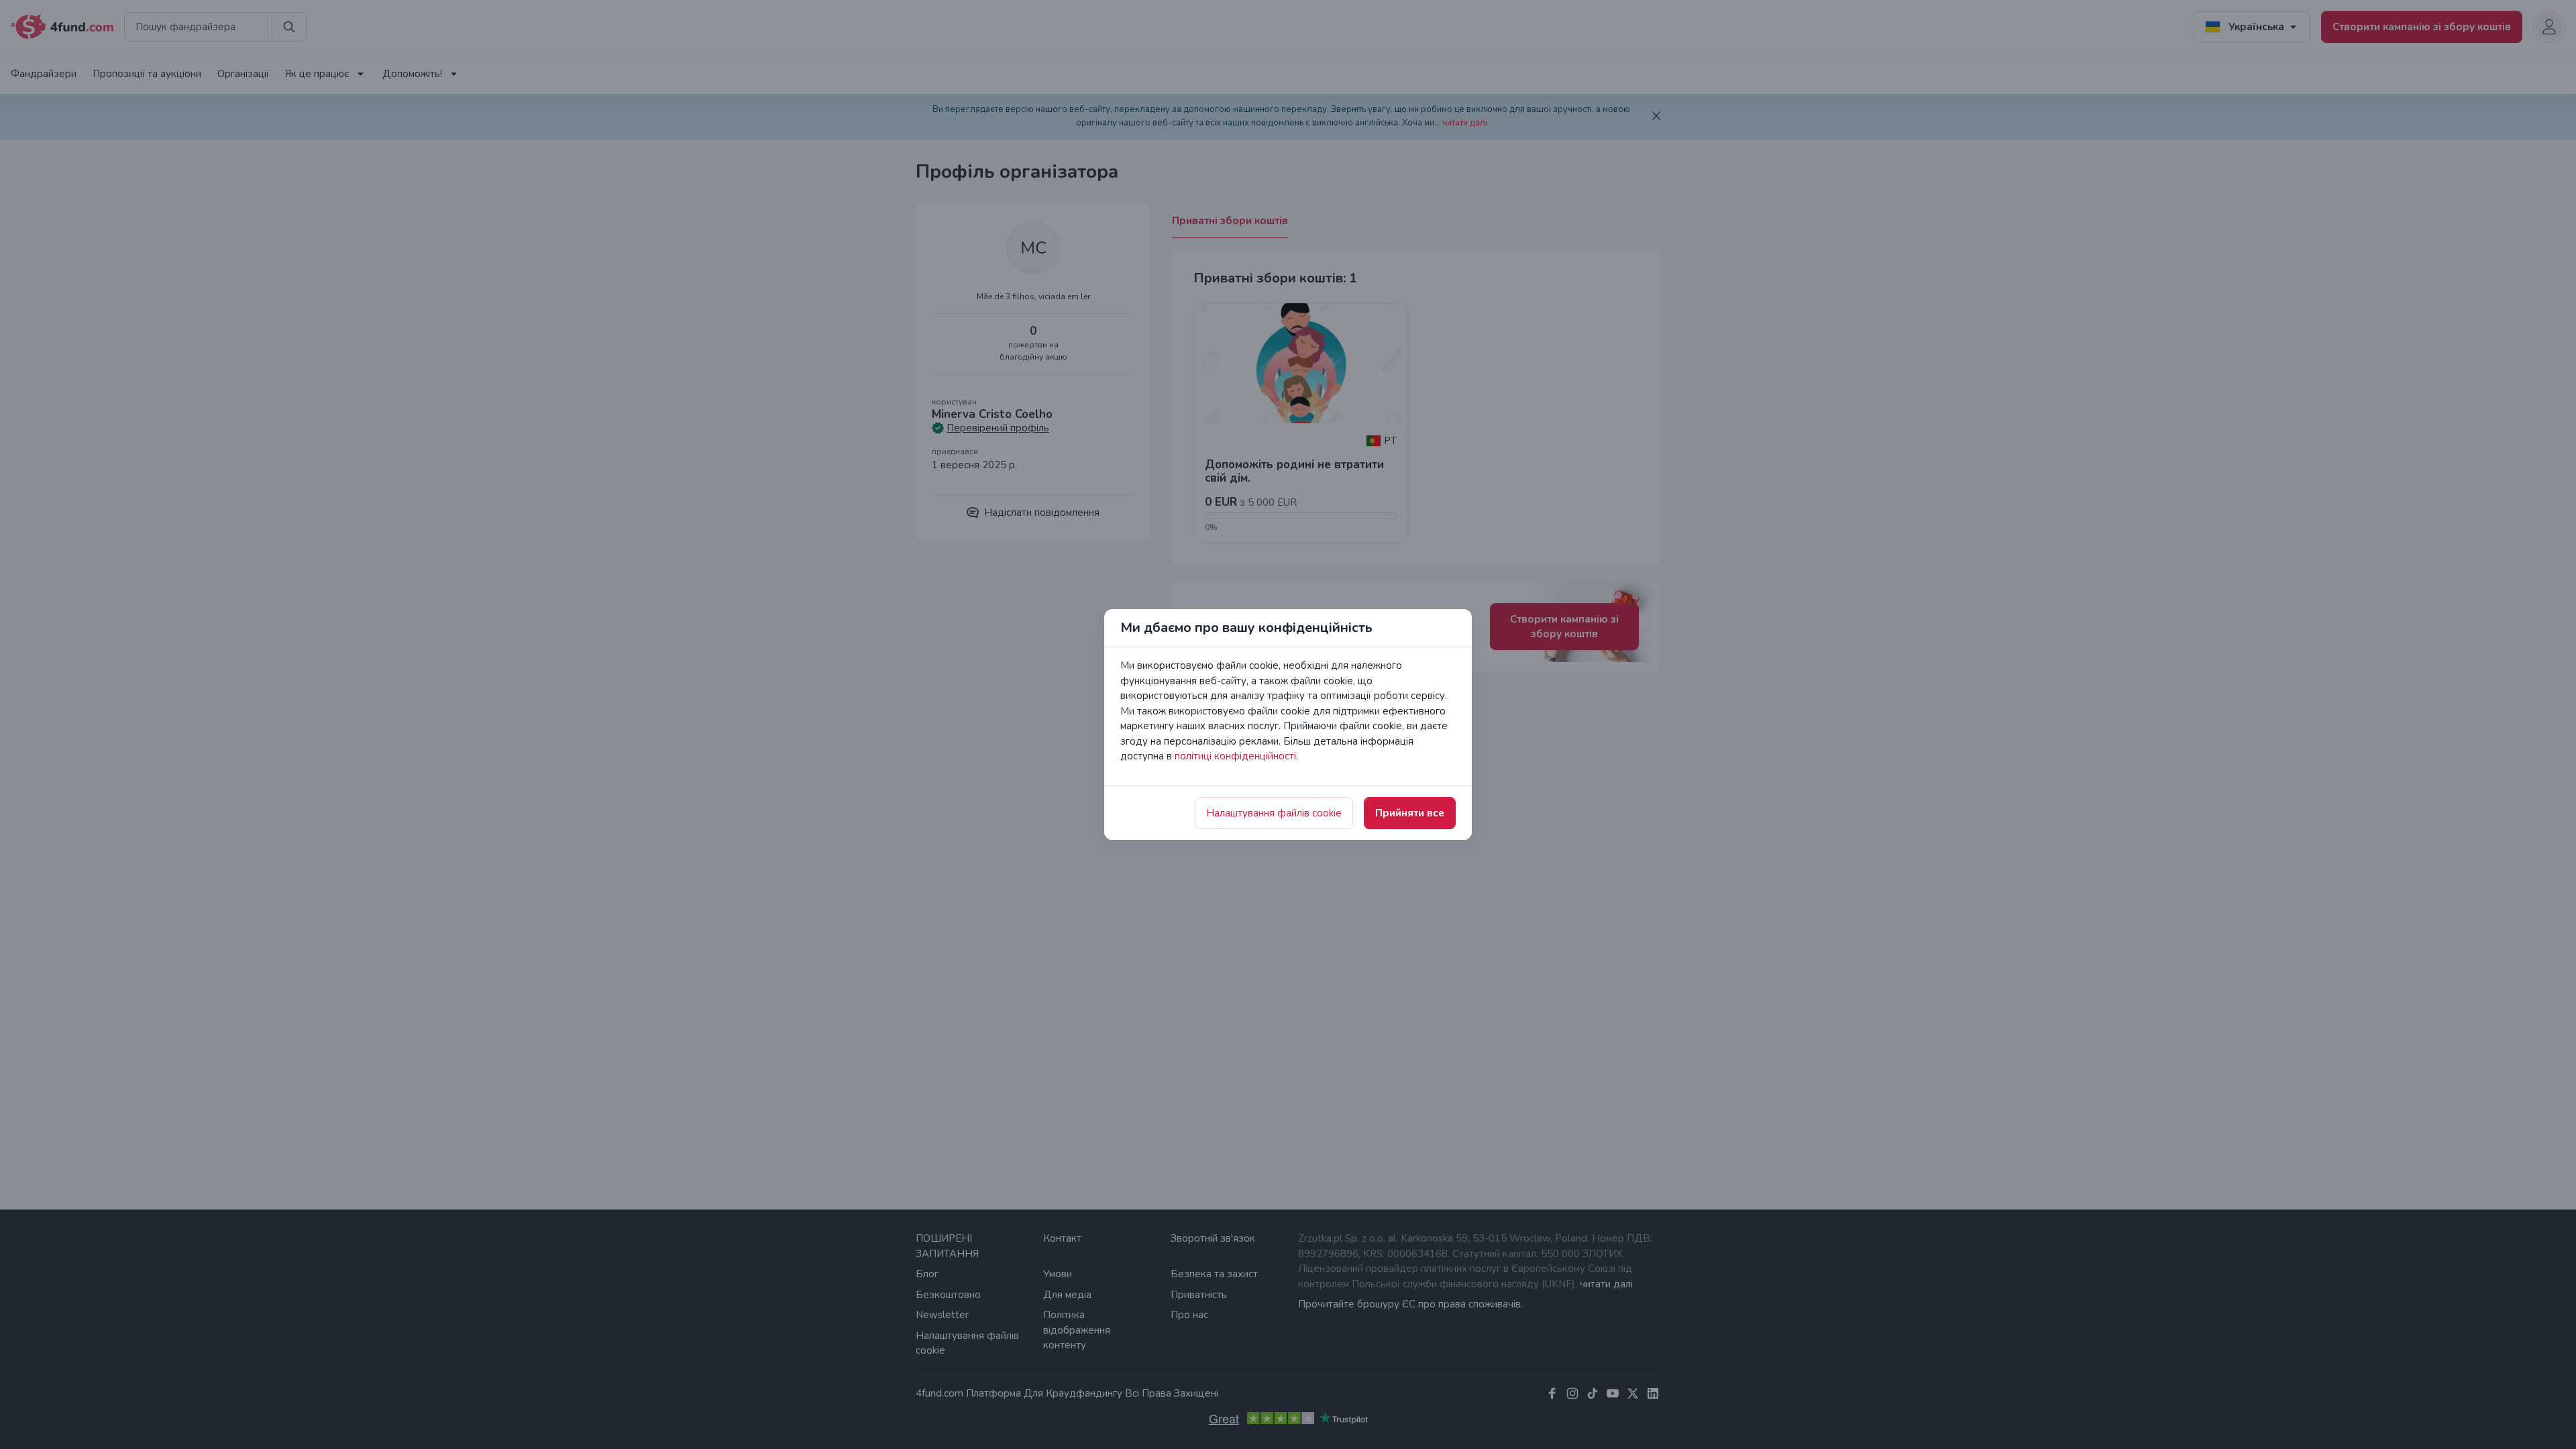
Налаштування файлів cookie (1274, 813)
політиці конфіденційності (1235, 756)
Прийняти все (1410, 813)
